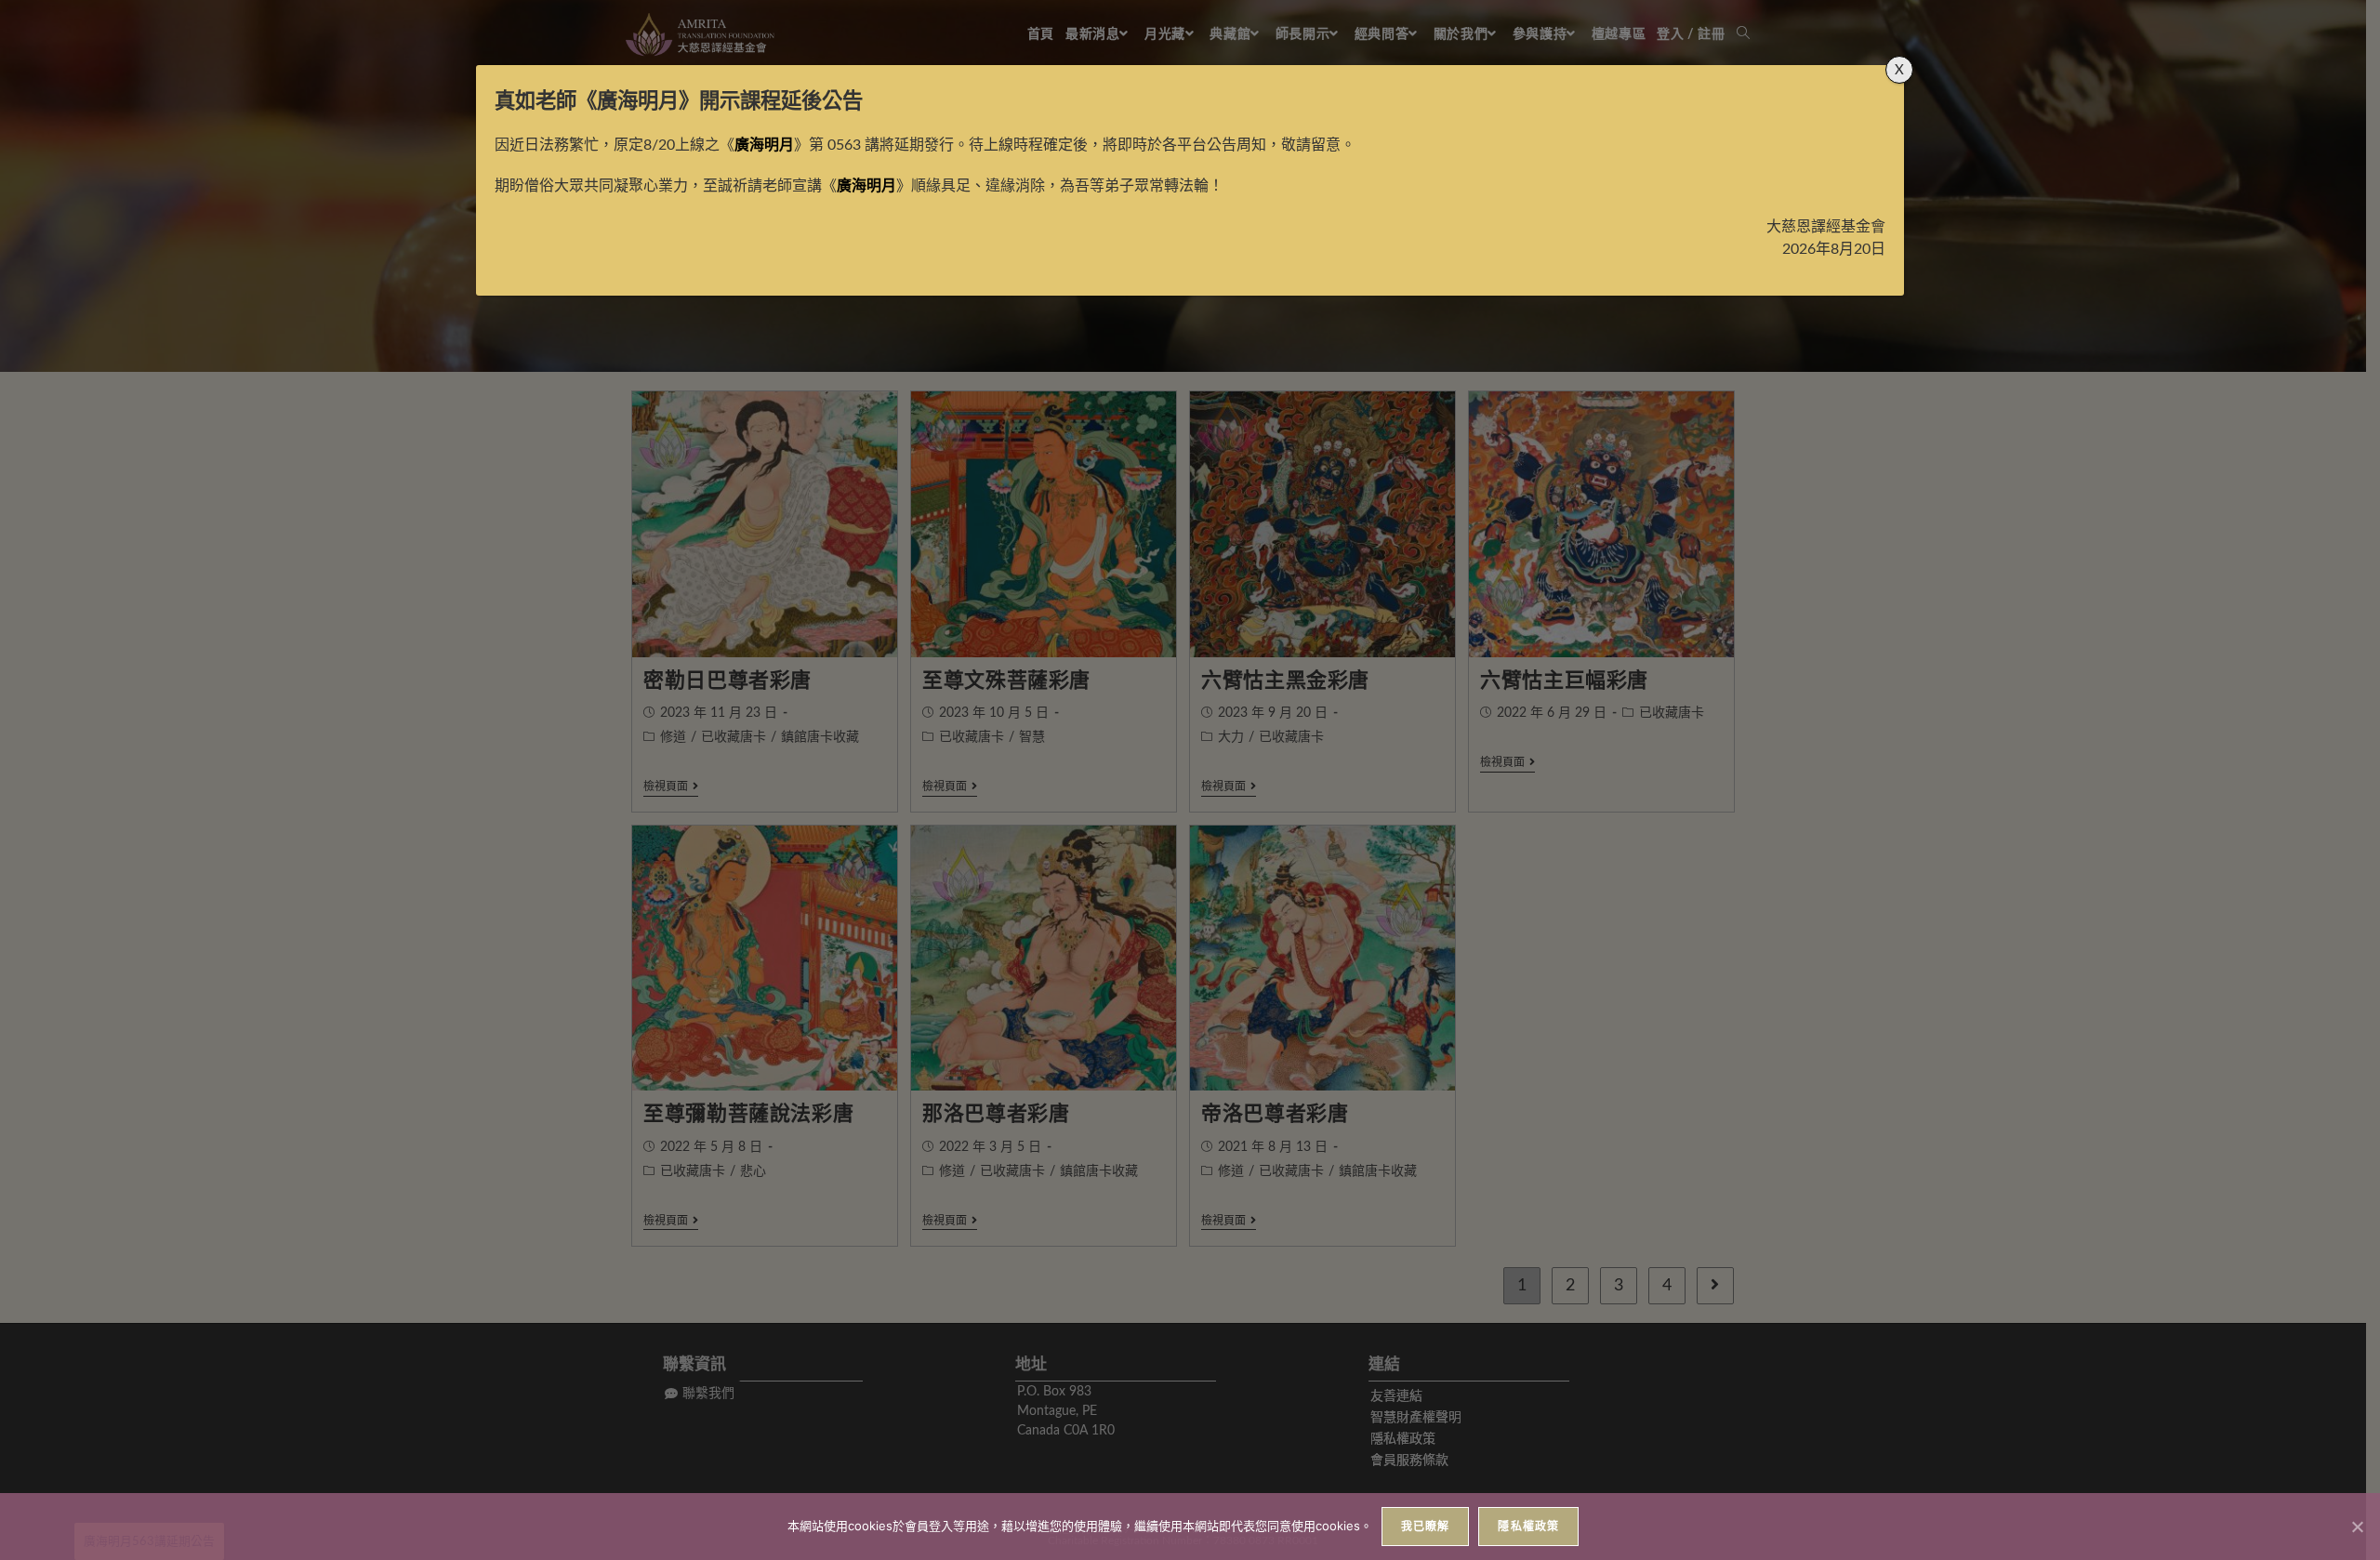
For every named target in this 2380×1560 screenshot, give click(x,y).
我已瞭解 (1426, 1526)
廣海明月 (638, 101)
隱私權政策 (1528, 1526)
